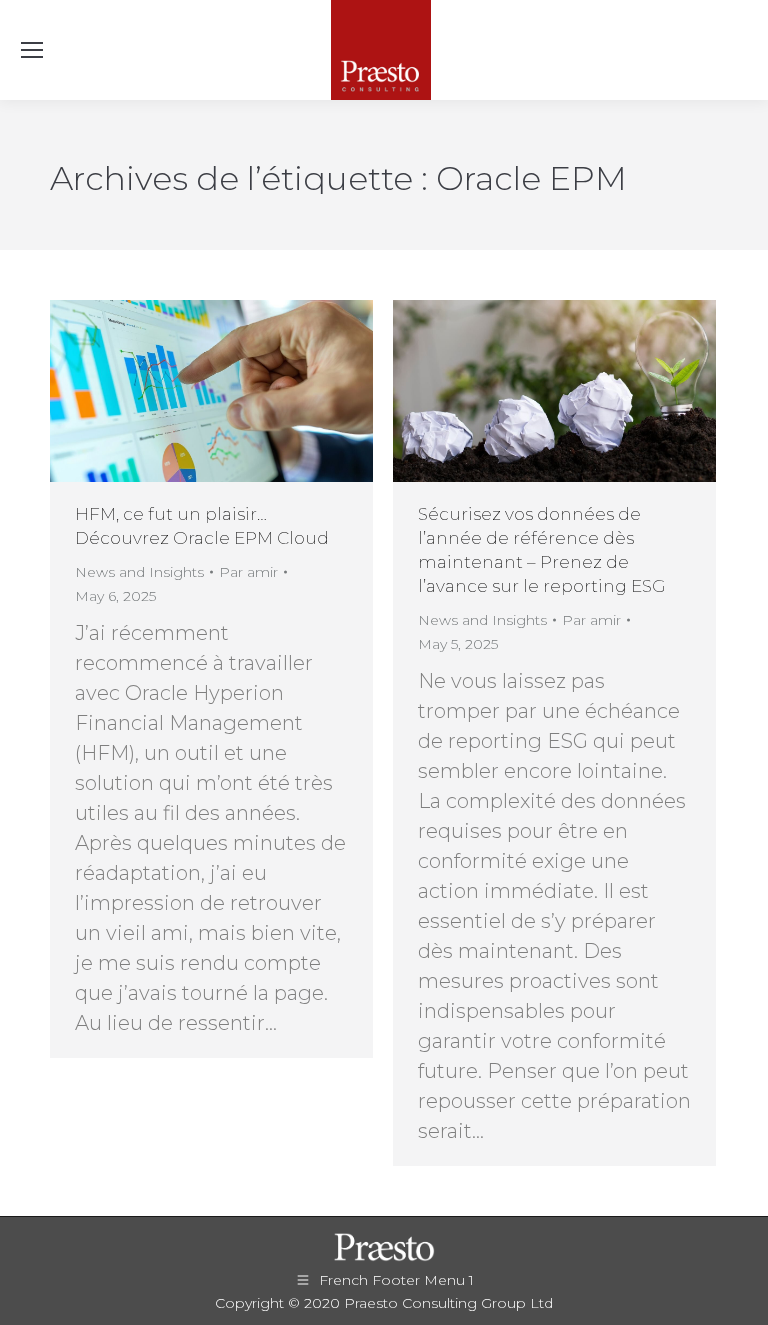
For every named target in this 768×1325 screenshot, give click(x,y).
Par (248, 572)
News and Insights (139, 572)
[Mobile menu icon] (32, 50)
